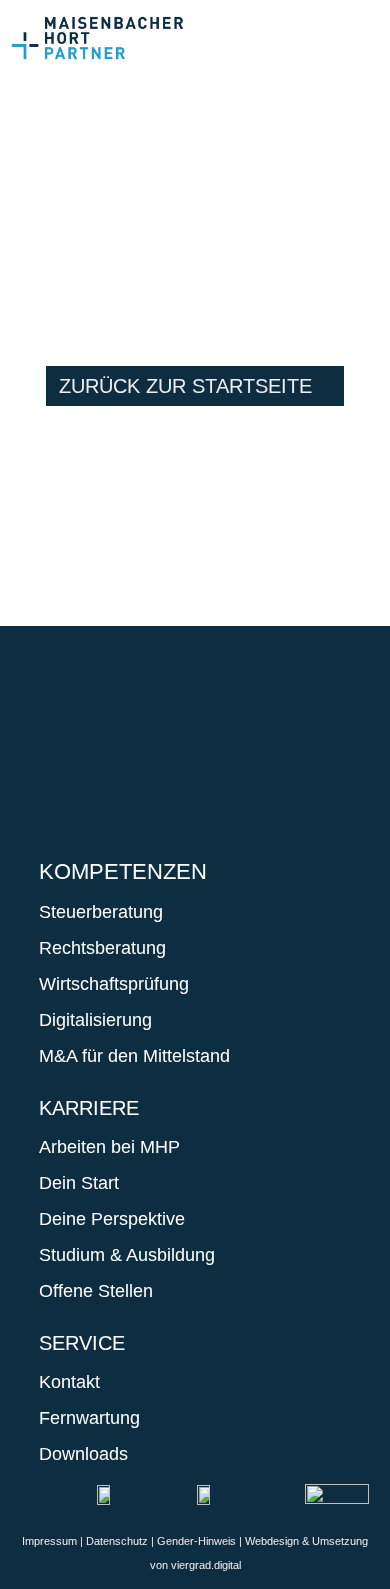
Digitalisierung (95, 1020)
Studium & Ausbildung (127, 1255)
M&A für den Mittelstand (134, 1056)
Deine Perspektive (112, 1219)
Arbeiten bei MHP (109, 1147)
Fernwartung (89, 1418)
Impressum (49, 1541)
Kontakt (69, 1382)
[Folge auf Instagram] (125, 731)
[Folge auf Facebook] (65, 731)
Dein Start (79, 1183)
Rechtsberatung (102, 948)
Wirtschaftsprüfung (114, 984)
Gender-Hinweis (196, 1541)
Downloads (83, 1454)
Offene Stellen (96, 1291)
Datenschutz (117, 1541)
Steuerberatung (101, 912)
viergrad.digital (206, 1565)
